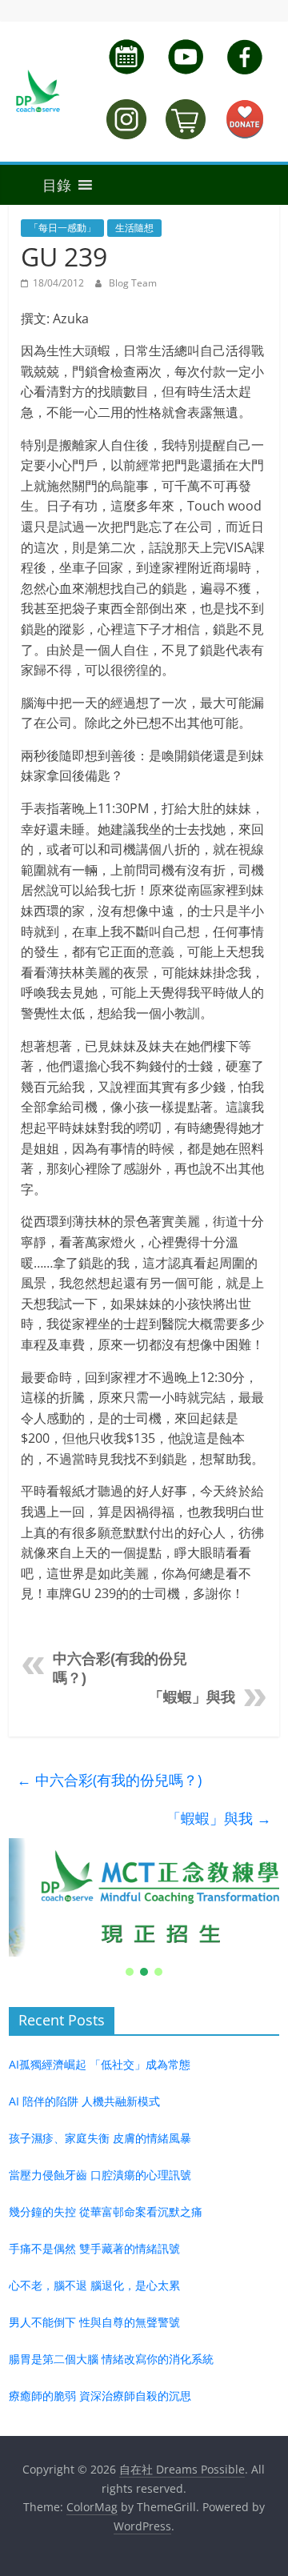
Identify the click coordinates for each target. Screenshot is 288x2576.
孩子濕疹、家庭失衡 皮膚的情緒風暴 (100, 2138)
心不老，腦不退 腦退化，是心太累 (94, 2285)
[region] (144, 1909)
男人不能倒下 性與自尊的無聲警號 (94, 2322)
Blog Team (133, 283)
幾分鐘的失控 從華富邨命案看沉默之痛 (106, 2211)
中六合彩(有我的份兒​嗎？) (109, 1780)
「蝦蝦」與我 (192, 1697)
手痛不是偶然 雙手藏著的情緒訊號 (94, 2248)
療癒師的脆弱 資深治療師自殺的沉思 (100, 2396)
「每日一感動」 (62, 228)
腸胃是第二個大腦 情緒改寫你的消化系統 (111, 2359)
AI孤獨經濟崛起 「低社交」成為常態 (100, 2064)
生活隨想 (134, 228)
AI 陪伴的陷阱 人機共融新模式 (84, 2101)
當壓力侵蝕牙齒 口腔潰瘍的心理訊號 (100, 2175)
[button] (40, 185)
